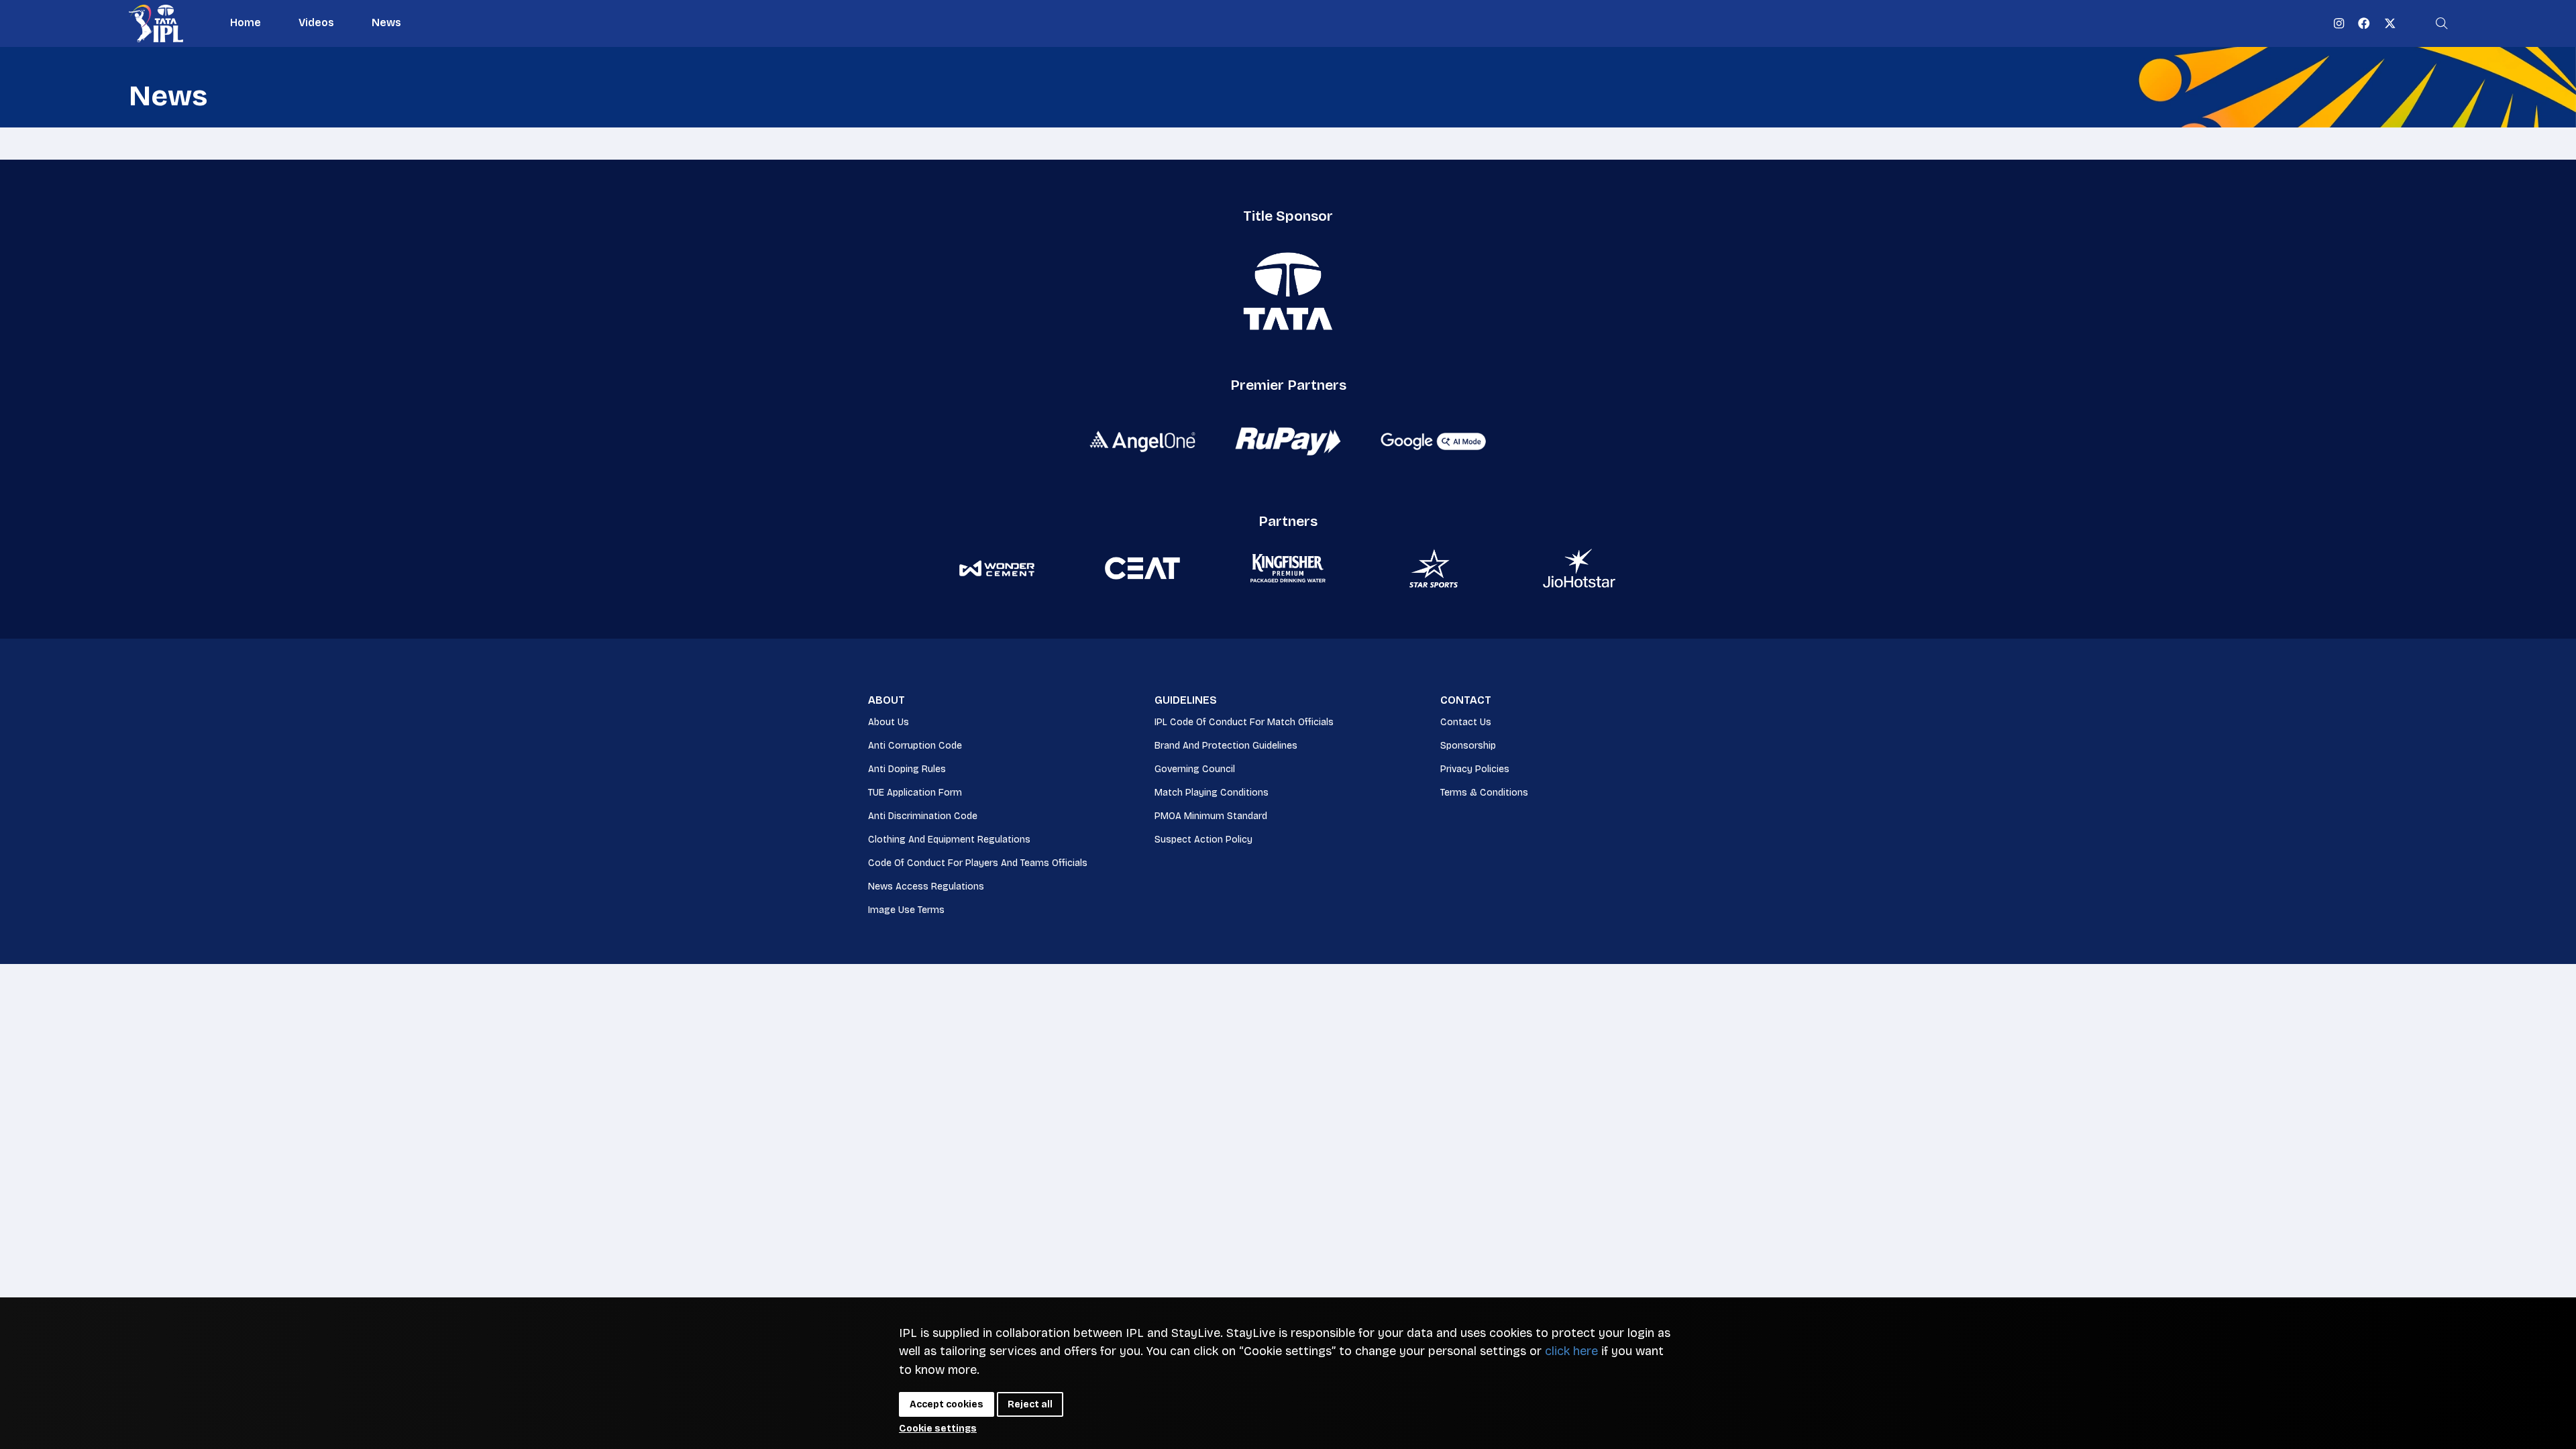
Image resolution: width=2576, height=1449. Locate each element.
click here (1571, 1351)
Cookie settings (938, 1429)
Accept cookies (947, 1404)
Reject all (1030, 1404)
